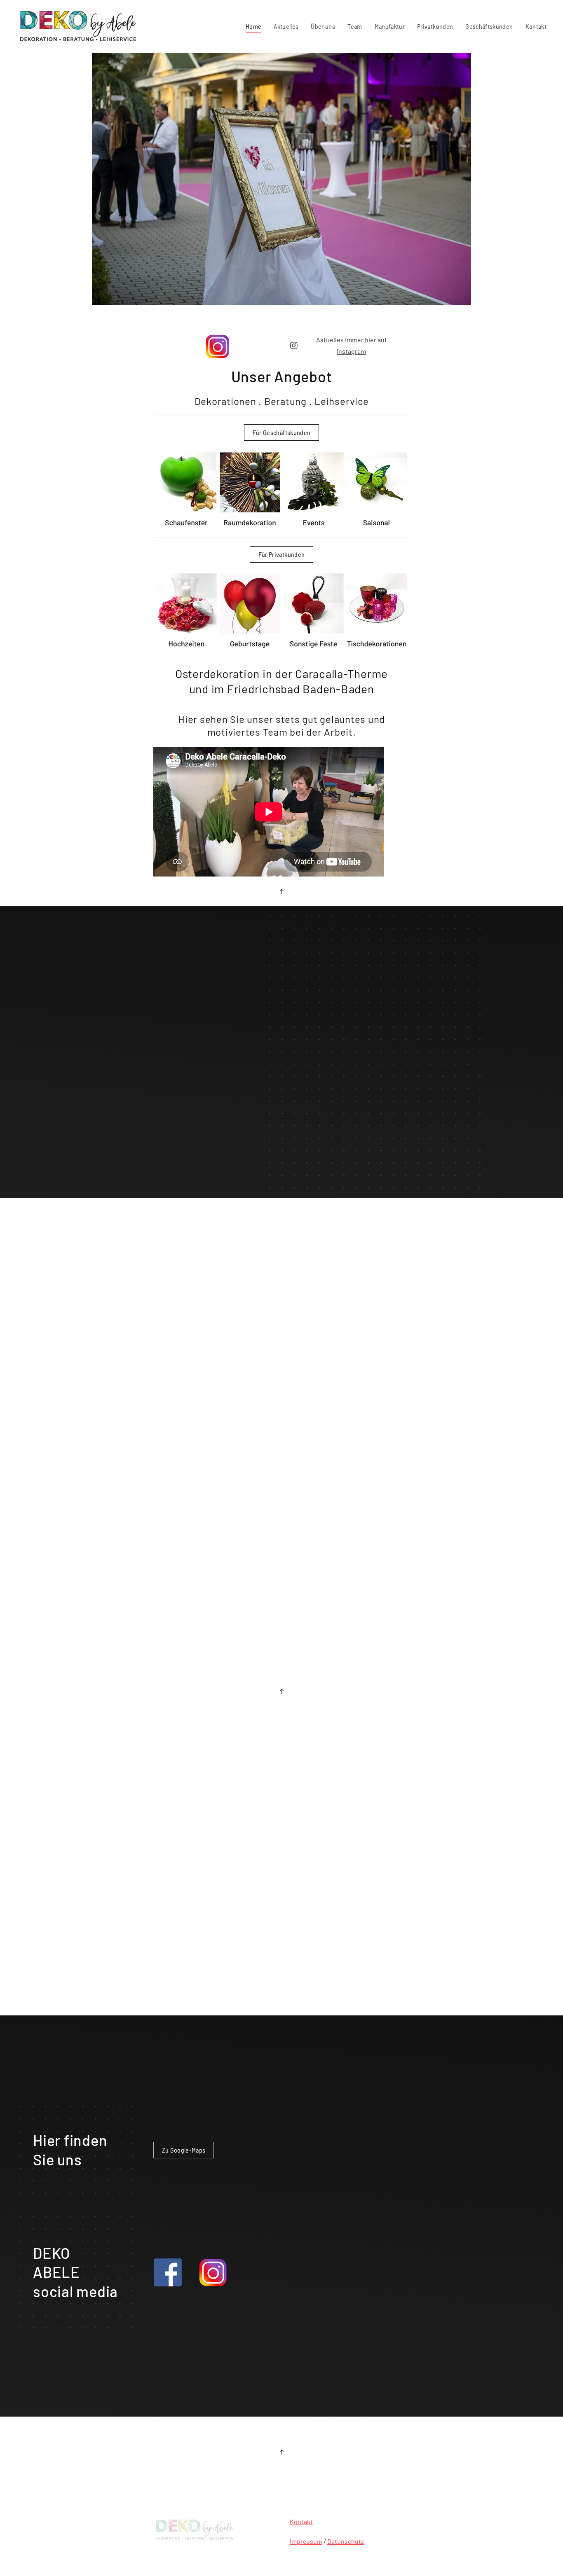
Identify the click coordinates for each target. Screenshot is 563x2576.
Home (253, 26)
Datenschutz (346, 2541)
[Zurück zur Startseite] (80, 26)
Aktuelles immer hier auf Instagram (352, 345)
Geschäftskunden (489, 26)
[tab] (262, 1196)
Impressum (306, 2541)
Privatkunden (435, 26)
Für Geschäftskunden (282, 432)
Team (355, 26)
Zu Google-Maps (184, 2150)
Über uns (323, 26)
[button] (281, 891)
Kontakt (536, 26)
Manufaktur (390, 26)
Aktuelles (286, 26)
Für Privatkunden (282, 554)
